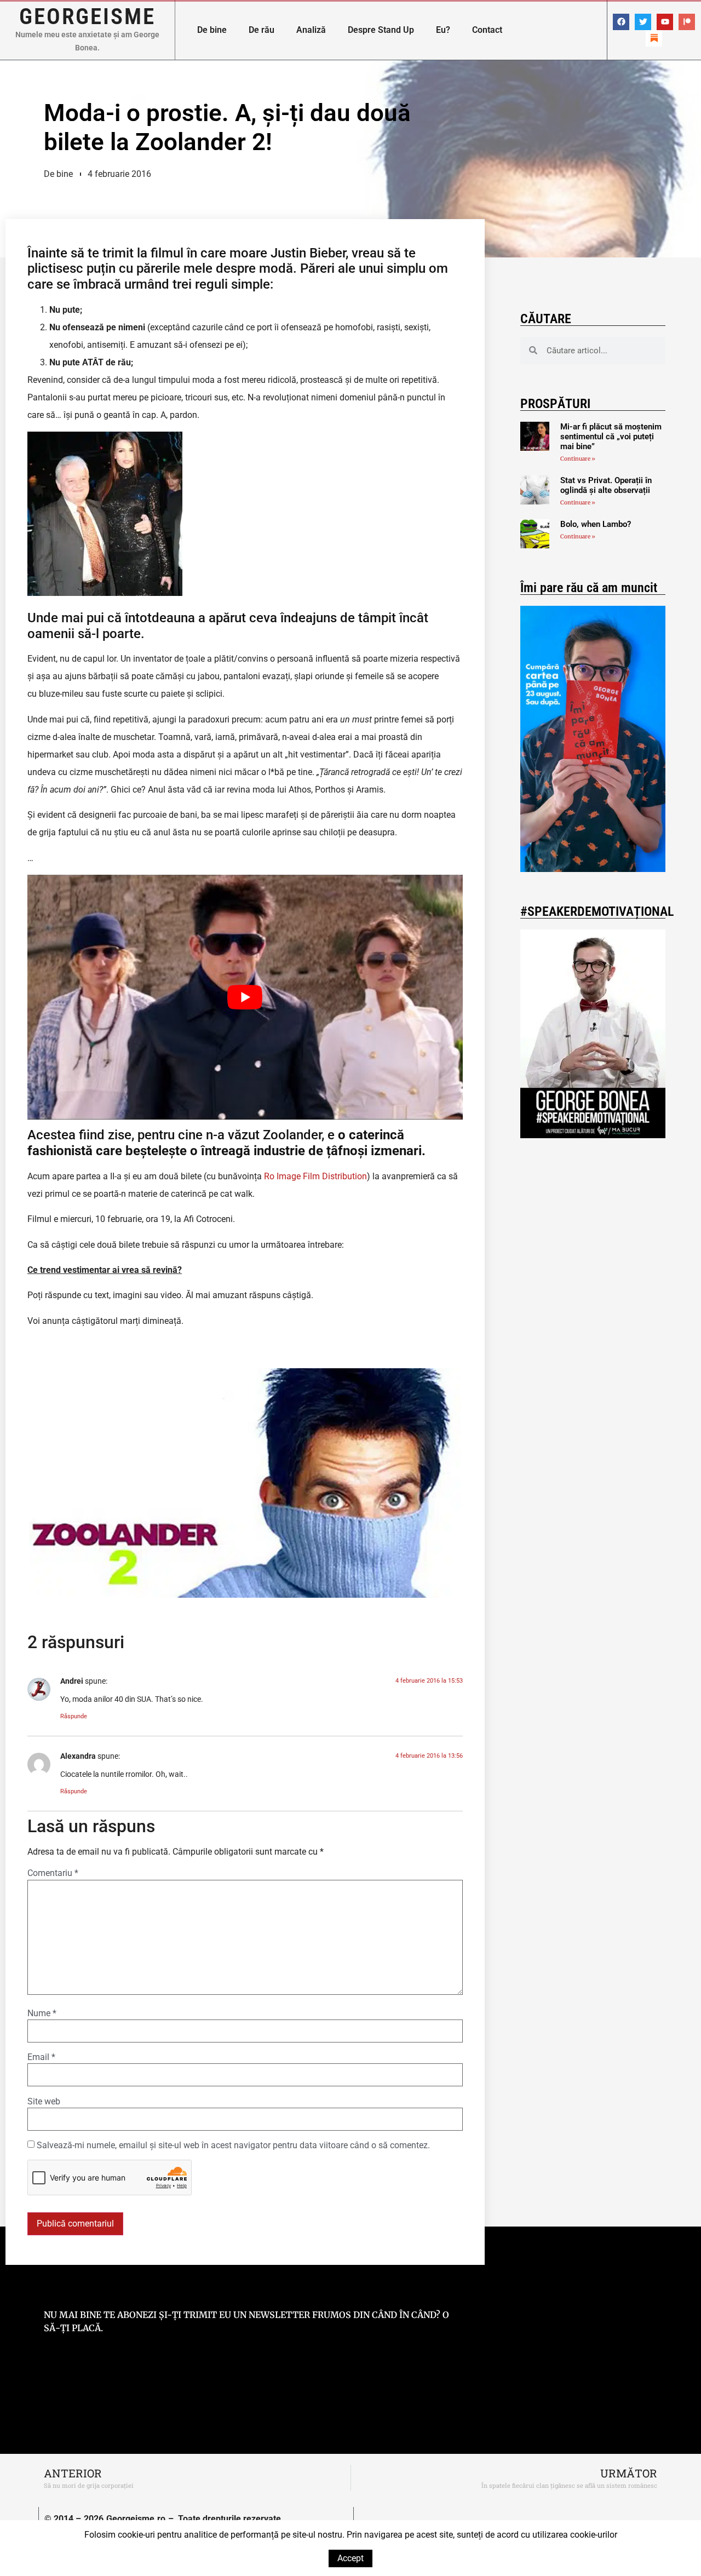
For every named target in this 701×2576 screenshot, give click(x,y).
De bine (212, 30)
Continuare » (578, 459)
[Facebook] (621, 22)
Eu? (443, 30)
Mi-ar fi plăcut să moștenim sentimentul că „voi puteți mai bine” (611, 437)
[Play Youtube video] (245, 997)
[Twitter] (643, 22)
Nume (42, 2013)
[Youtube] (665, 22)
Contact (487, 30)
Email (41, 2057)
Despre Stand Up (381, 30)
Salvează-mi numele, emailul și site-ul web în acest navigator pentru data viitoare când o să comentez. (233, 2145)
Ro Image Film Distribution (315, 1176)
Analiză (311, 30)
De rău (262, 30)
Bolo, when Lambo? (596, 524)
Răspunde (74, 1716)
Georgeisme (87, 16)
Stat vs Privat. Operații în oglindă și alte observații (606, 485)
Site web (44, 2102)
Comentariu (53, 1873)
